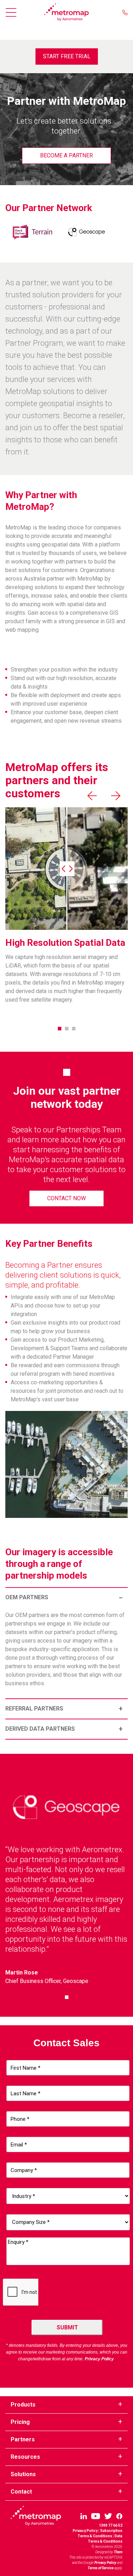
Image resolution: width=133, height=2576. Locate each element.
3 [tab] (74, 1029)
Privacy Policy (85, 2531)
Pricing (20, 2422)
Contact (21, 2492)
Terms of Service (101, 2568)
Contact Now (66, 1198)
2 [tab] (67, 1029)
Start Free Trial (67, 56)
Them (118, 2552)
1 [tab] (60, 1029)
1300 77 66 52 (111, 2525)
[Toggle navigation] (13, 12)
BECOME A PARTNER (66, 155)
